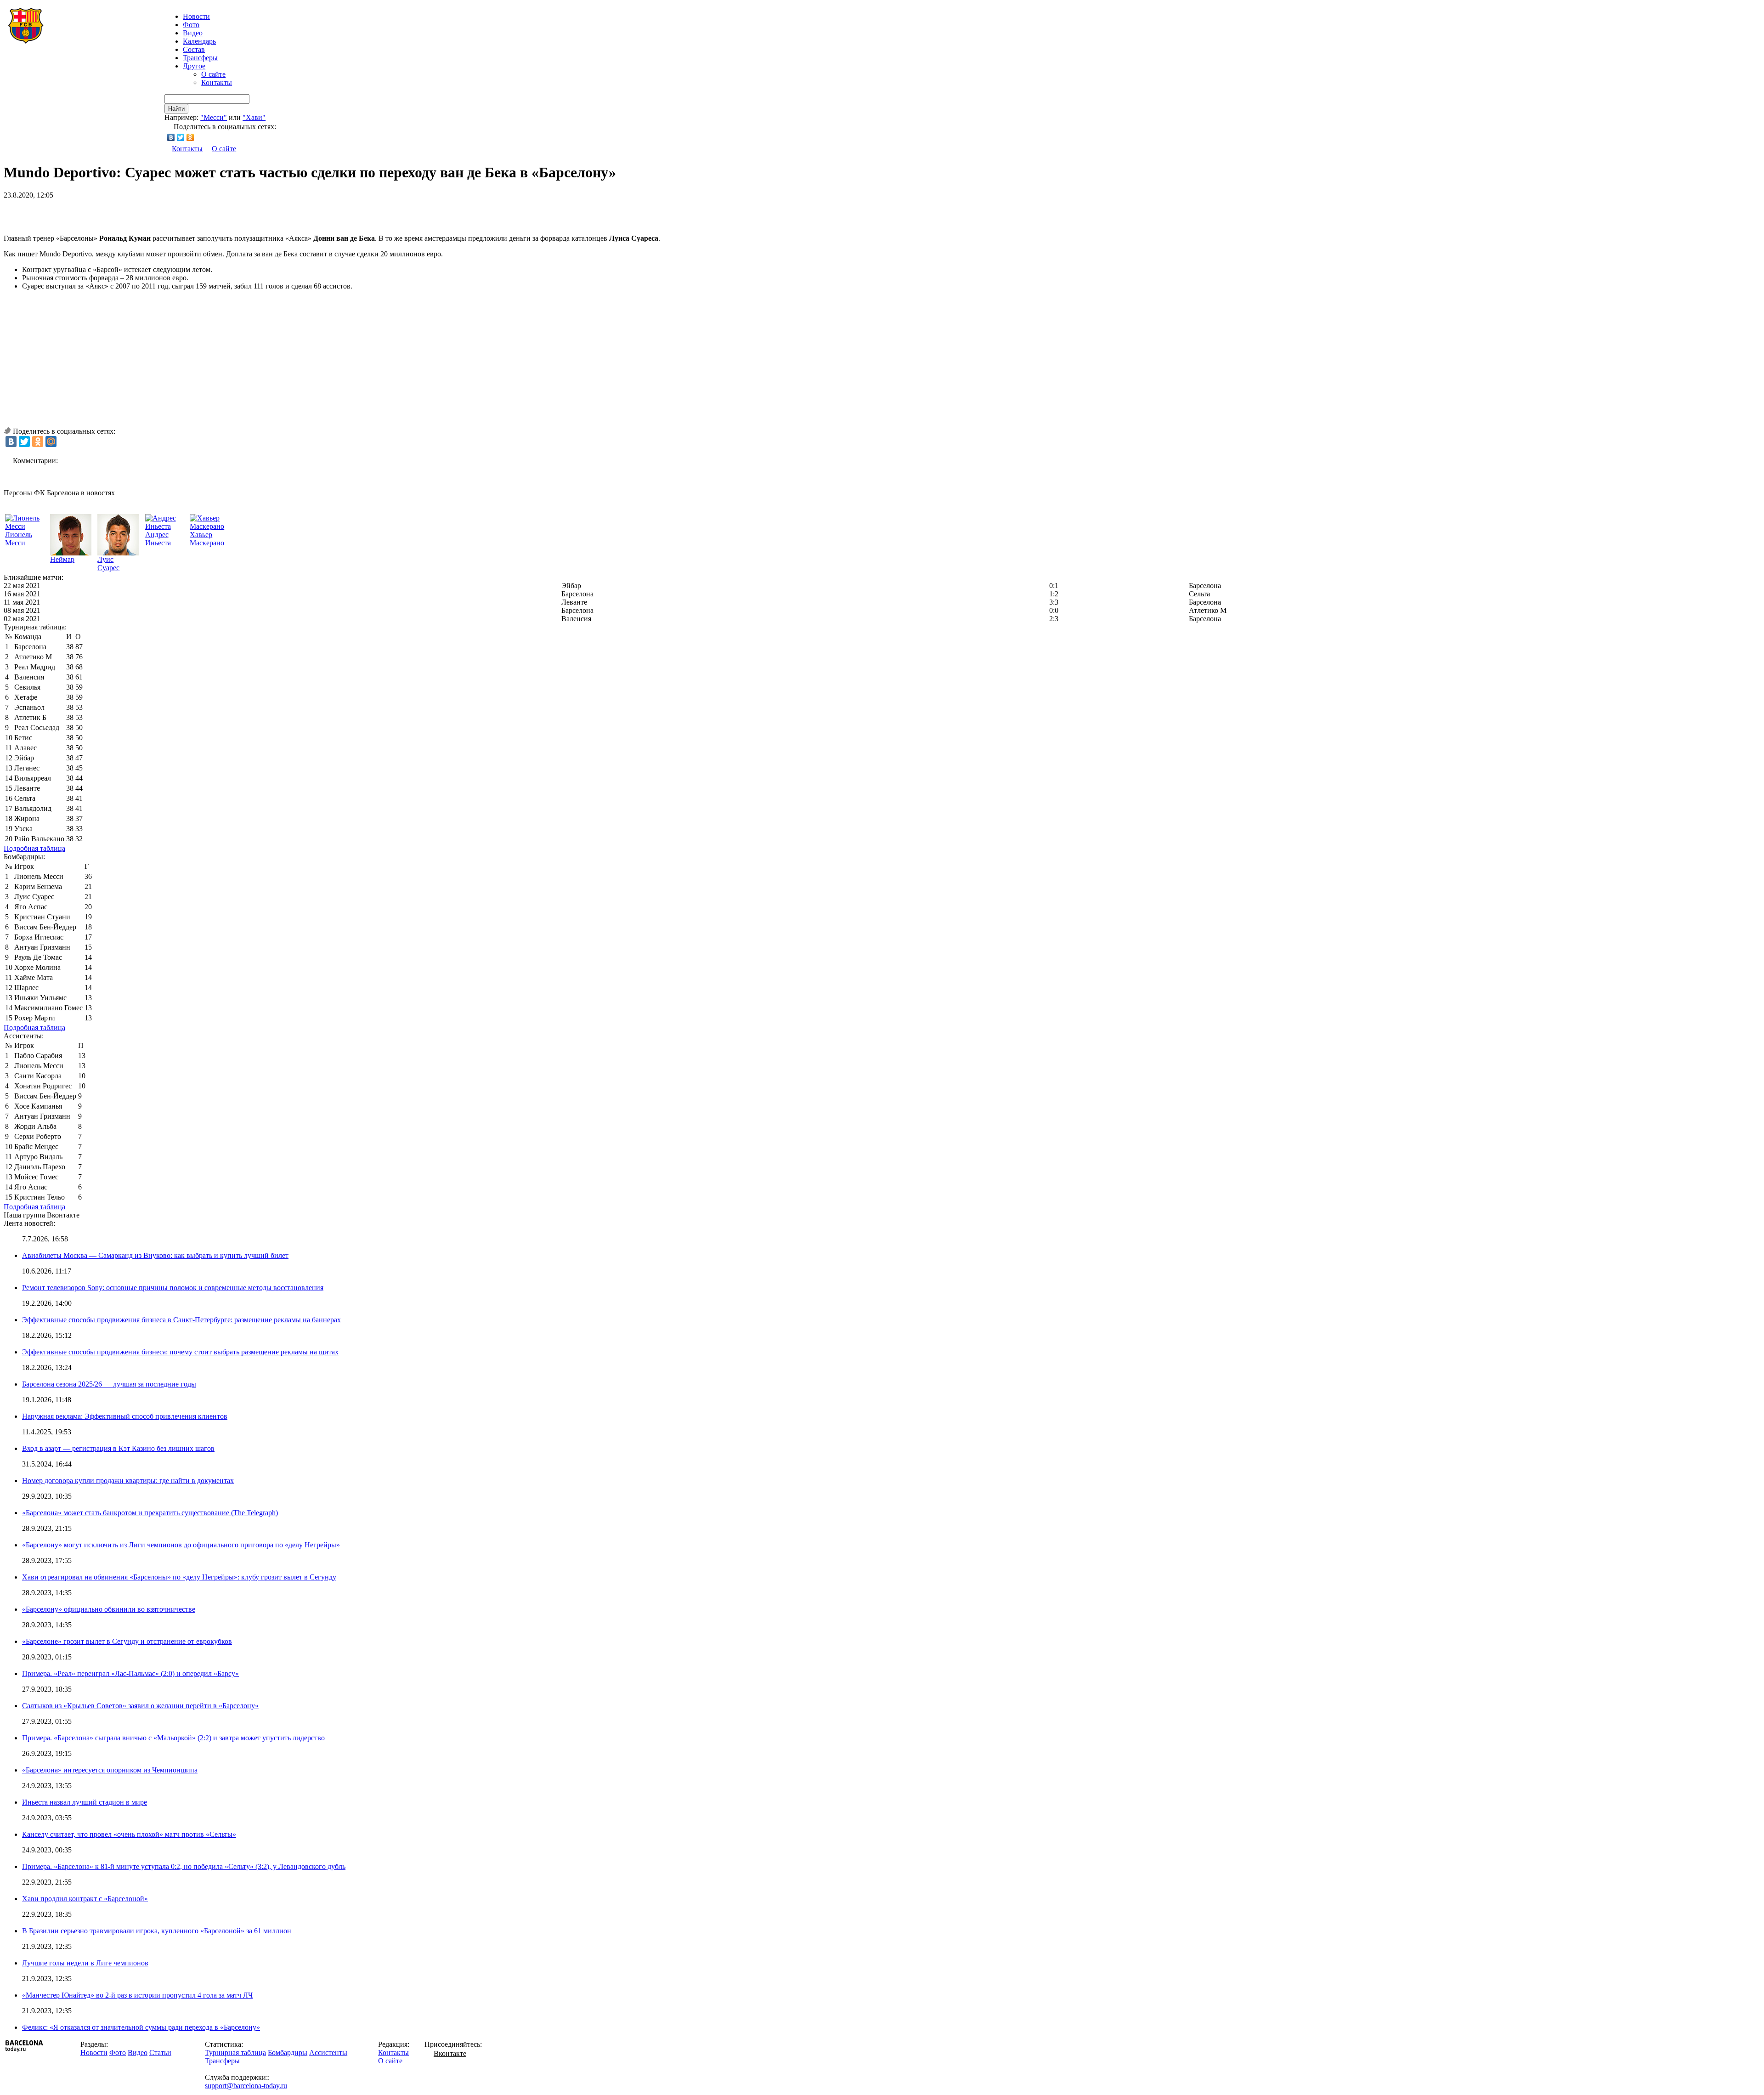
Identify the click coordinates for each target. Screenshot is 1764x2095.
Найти (176, 109)
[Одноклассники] (190, 137)
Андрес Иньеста (158, 539)
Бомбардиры (288, 2053)
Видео (193, 33)
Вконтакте (450, 2053)
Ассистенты (328, 2053)
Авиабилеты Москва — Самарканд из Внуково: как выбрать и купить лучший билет (155, 1255)
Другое (194, 66)
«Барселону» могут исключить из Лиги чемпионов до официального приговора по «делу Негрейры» (181, 1545)
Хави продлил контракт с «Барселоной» (85, 1899)
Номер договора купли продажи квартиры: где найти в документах (128, 1481)
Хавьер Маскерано (207, 539)
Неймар (62, 559)
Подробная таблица (34, 848)
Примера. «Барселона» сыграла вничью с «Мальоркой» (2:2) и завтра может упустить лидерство (173, 1738)
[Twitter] (181, 137)
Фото (191, 25)
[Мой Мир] (51, 442)
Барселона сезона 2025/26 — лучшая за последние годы (109, 1384)
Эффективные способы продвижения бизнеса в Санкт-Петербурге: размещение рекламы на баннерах (181, 1320)
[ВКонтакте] (171, 137)
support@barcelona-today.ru (246, 2086)
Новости (94, 2053)
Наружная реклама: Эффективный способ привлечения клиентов (125, 1416)
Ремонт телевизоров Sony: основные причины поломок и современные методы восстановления (173, 1288)
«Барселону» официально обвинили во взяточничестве (109, 1609)
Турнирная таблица (235, 2053)
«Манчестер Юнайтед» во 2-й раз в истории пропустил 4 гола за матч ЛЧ (137, 1995)
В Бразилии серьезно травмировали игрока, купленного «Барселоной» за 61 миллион (157, 1931)
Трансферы (200, 58)
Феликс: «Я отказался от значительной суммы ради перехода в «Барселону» (141, 2027)
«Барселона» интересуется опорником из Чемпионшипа (110, 1770)
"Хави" (254, 117)
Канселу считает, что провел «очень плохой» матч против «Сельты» (129, 1834)
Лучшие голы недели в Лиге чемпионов (85, 1963)
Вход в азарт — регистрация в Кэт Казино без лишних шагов (118, 1448)
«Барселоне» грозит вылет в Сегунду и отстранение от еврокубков (127, 1641)
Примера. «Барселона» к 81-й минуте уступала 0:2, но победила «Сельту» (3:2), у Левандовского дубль (184, 1866)
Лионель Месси (19, 539)
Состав (194, 49)
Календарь (199, 41)
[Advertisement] (111, 213)
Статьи (160, 2053)
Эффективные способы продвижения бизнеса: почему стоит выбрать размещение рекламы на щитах (180, 1352)
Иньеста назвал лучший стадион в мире (85, 1802)
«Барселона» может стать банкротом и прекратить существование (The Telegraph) (150, 1513)
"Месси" (214, 117)
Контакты (217, 82)
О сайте (213, 74)
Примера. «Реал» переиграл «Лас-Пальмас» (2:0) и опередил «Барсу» (130, 1673)
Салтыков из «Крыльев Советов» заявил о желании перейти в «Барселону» (140, 1706)
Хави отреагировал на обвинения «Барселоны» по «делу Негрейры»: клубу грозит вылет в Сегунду (179, 1577)
